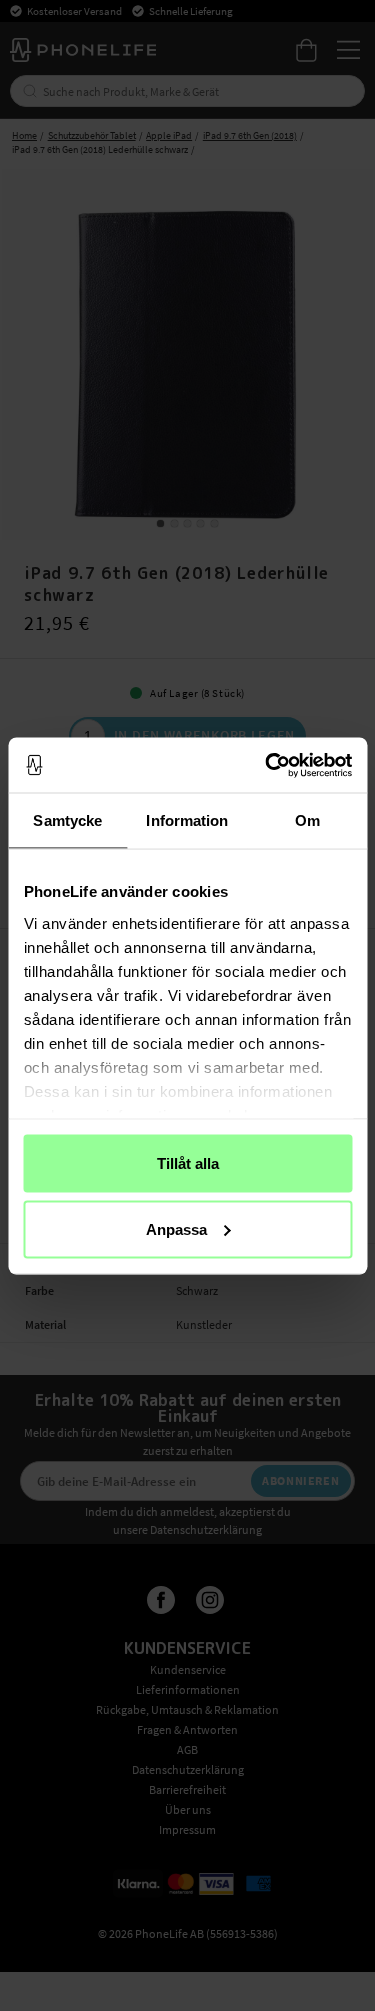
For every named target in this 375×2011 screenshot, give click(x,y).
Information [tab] (187, 820)
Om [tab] (307, 820)
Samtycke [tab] (67, 820)
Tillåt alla (188, 1163)
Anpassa (176, 1228)
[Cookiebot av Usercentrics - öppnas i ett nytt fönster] (267, 765)
